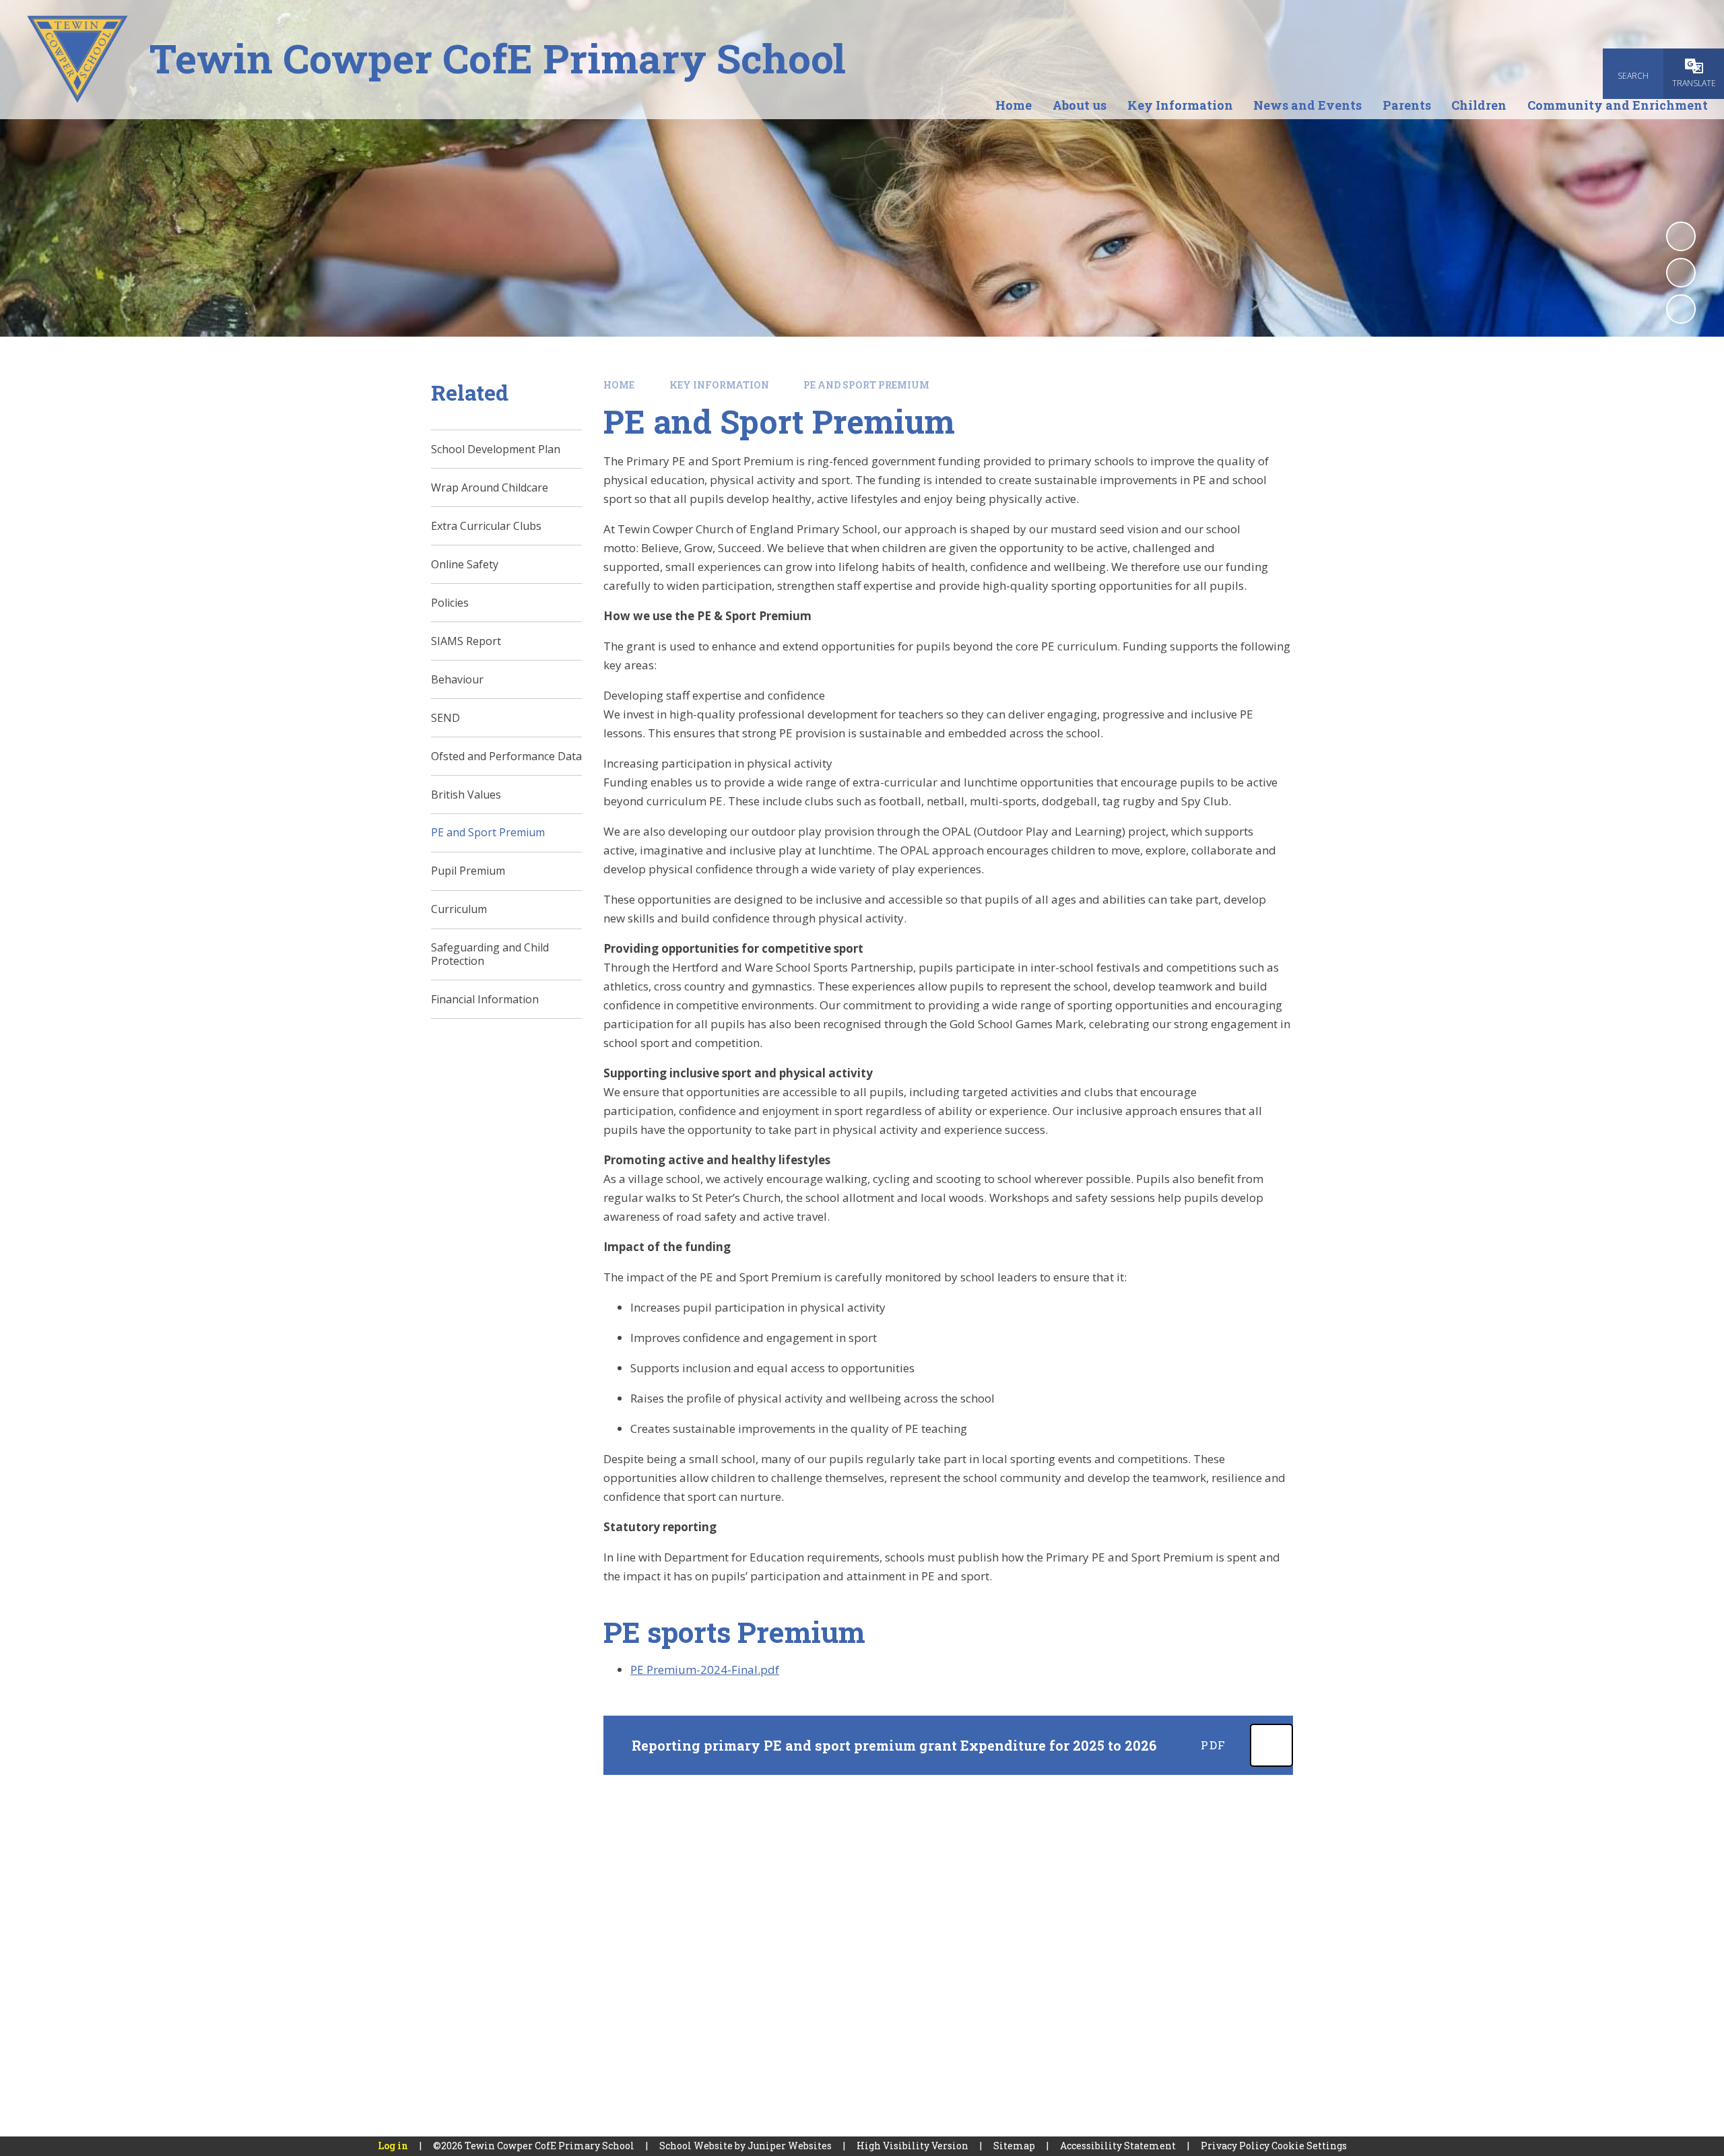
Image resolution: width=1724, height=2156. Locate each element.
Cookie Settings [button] (1309, 2146)
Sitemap (1014, 2146)
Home (619, 385)
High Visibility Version (913, 2146)
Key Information (719, 385)
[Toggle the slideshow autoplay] (1681, 236)
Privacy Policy (1235, 2146)
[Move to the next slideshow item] (1681, 309)
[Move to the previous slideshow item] (1681, 273)
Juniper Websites (790, 2146)
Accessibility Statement (1118, 2146)
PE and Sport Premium (866, 385)
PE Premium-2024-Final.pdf (705, 1670)
